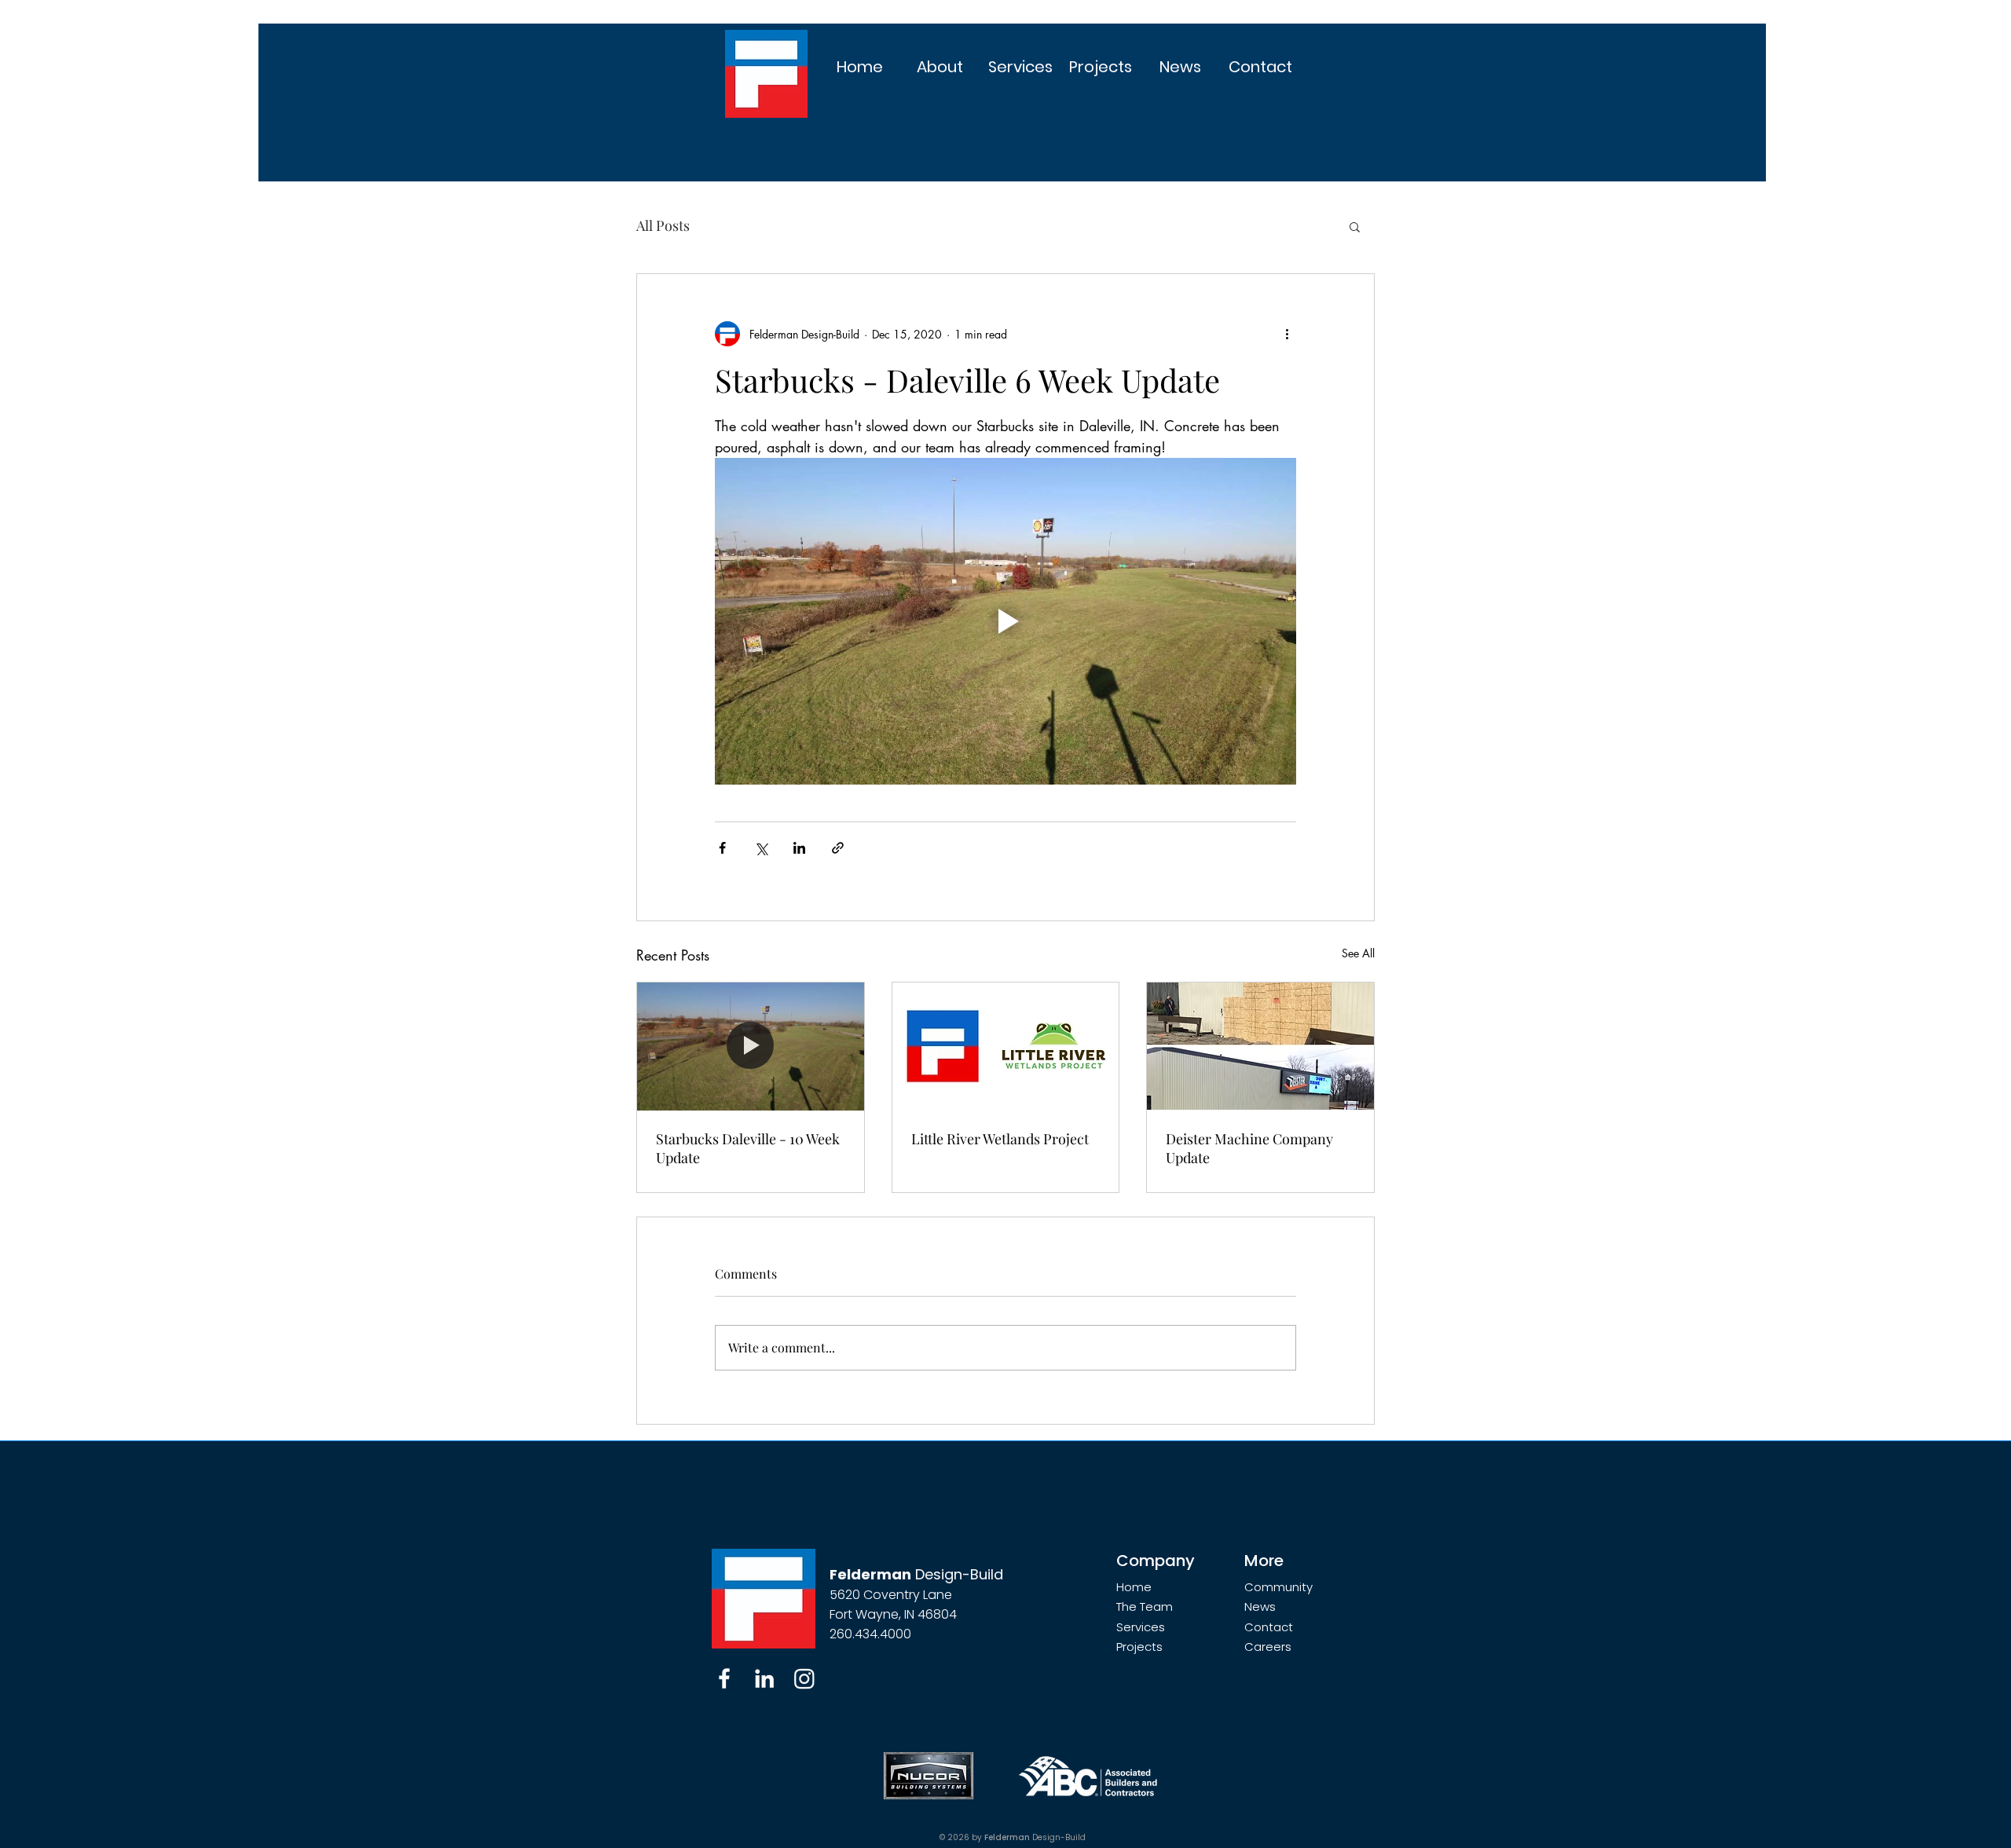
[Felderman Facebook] (724, 1678)
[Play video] (1005, 621)
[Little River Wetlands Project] (1006, 1046)
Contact (1269, 1627)
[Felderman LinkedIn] (764, 1678)
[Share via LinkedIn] (799, 848)
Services (1141, 1627)
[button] (940, 67)
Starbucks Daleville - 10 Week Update (748, 1148)
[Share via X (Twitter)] (761, 848)
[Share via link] (838, 848)
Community (1278, 1587)
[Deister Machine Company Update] (1260, 1046)
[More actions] (1287, 334)
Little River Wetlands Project (1000, 1139)
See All (1358, 953)
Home (1134, 1587)
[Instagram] (804, 1678)
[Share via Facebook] (722, 848)
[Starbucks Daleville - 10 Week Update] (751, 1046)
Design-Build (916, 1574)
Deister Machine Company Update (1249, 1148)
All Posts (663, 225)
